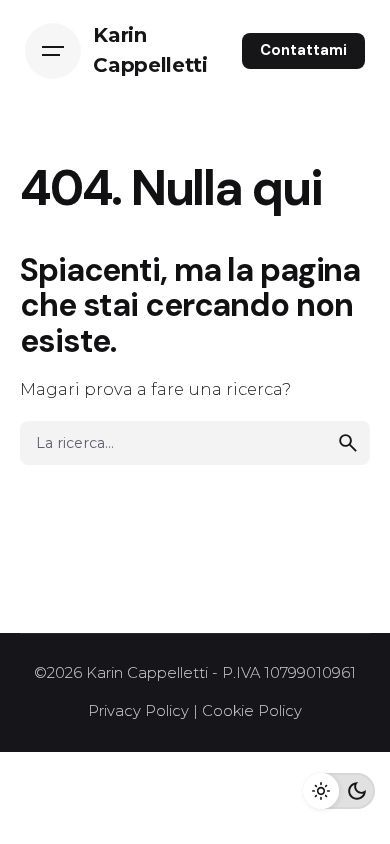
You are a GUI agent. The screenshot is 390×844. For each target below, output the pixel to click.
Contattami (303, 50)
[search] (348, 443)
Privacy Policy (138, 711)
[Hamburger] (53, 51)
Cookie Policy (252, 711)
